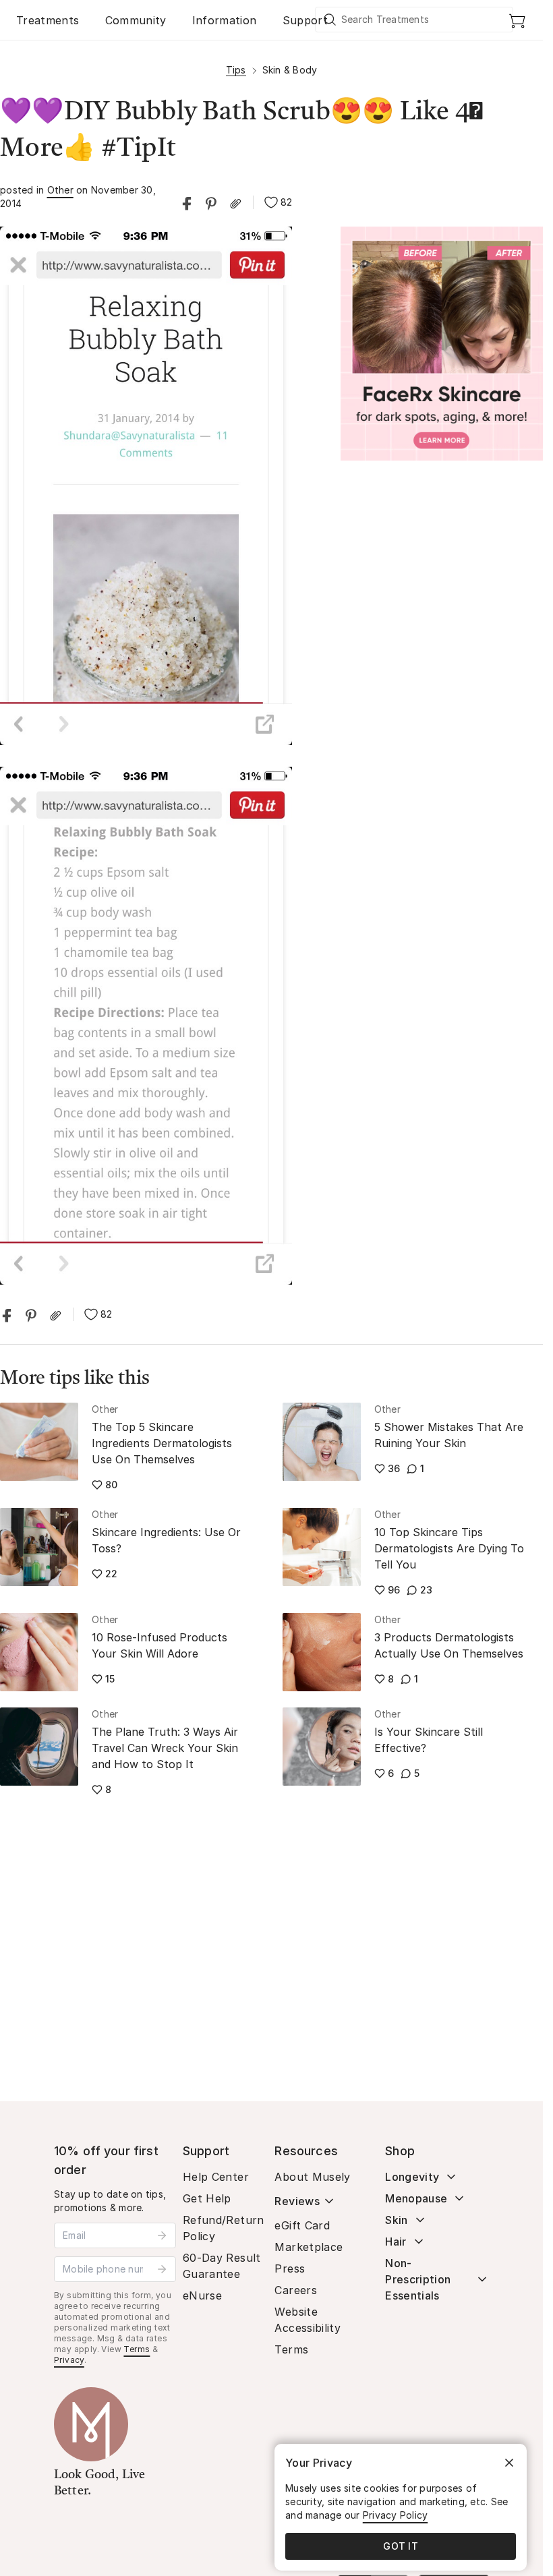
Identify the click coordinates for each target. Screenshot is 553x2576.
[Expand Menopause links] (459, 2198)
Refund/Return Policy (224, 2228)
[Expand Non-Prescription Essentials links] (482, 2279)
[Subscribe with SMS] (162, 2269)
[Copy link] (235, 202)
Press (290, 2268)
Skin (396, 2220)
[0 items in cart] (517, 20)
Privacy (69, 2360)
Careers (295, 2290)
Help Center (216, 2177)
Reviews (297, 2201)
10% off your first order (106, 2160)
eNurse (202, 2295)
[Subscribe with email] (162, 2235)
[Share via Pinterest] (211, 202)
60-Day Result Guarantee (222, 2266)
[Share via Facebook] (187, 202)
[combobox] (415, 20)
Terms (137, 2349)
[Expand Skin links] (420, 2220)
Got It (401, 2546)
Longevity (412, 2177)
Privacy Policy (396, 2515)
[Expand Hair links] (419, 2242)
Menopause (416, 2198)
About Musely (312, 2177)
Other (60, 190)
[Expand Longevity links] (451, 2177)
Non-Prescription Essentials (418, 2279)
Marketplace (309, 2247)
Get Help (207, 2198)
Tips (236, 70)
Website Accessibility (308, 2320)
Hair (396, 2242)
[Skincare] (442, 344)
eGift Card (302, 2225)
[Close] (509, 2463)
